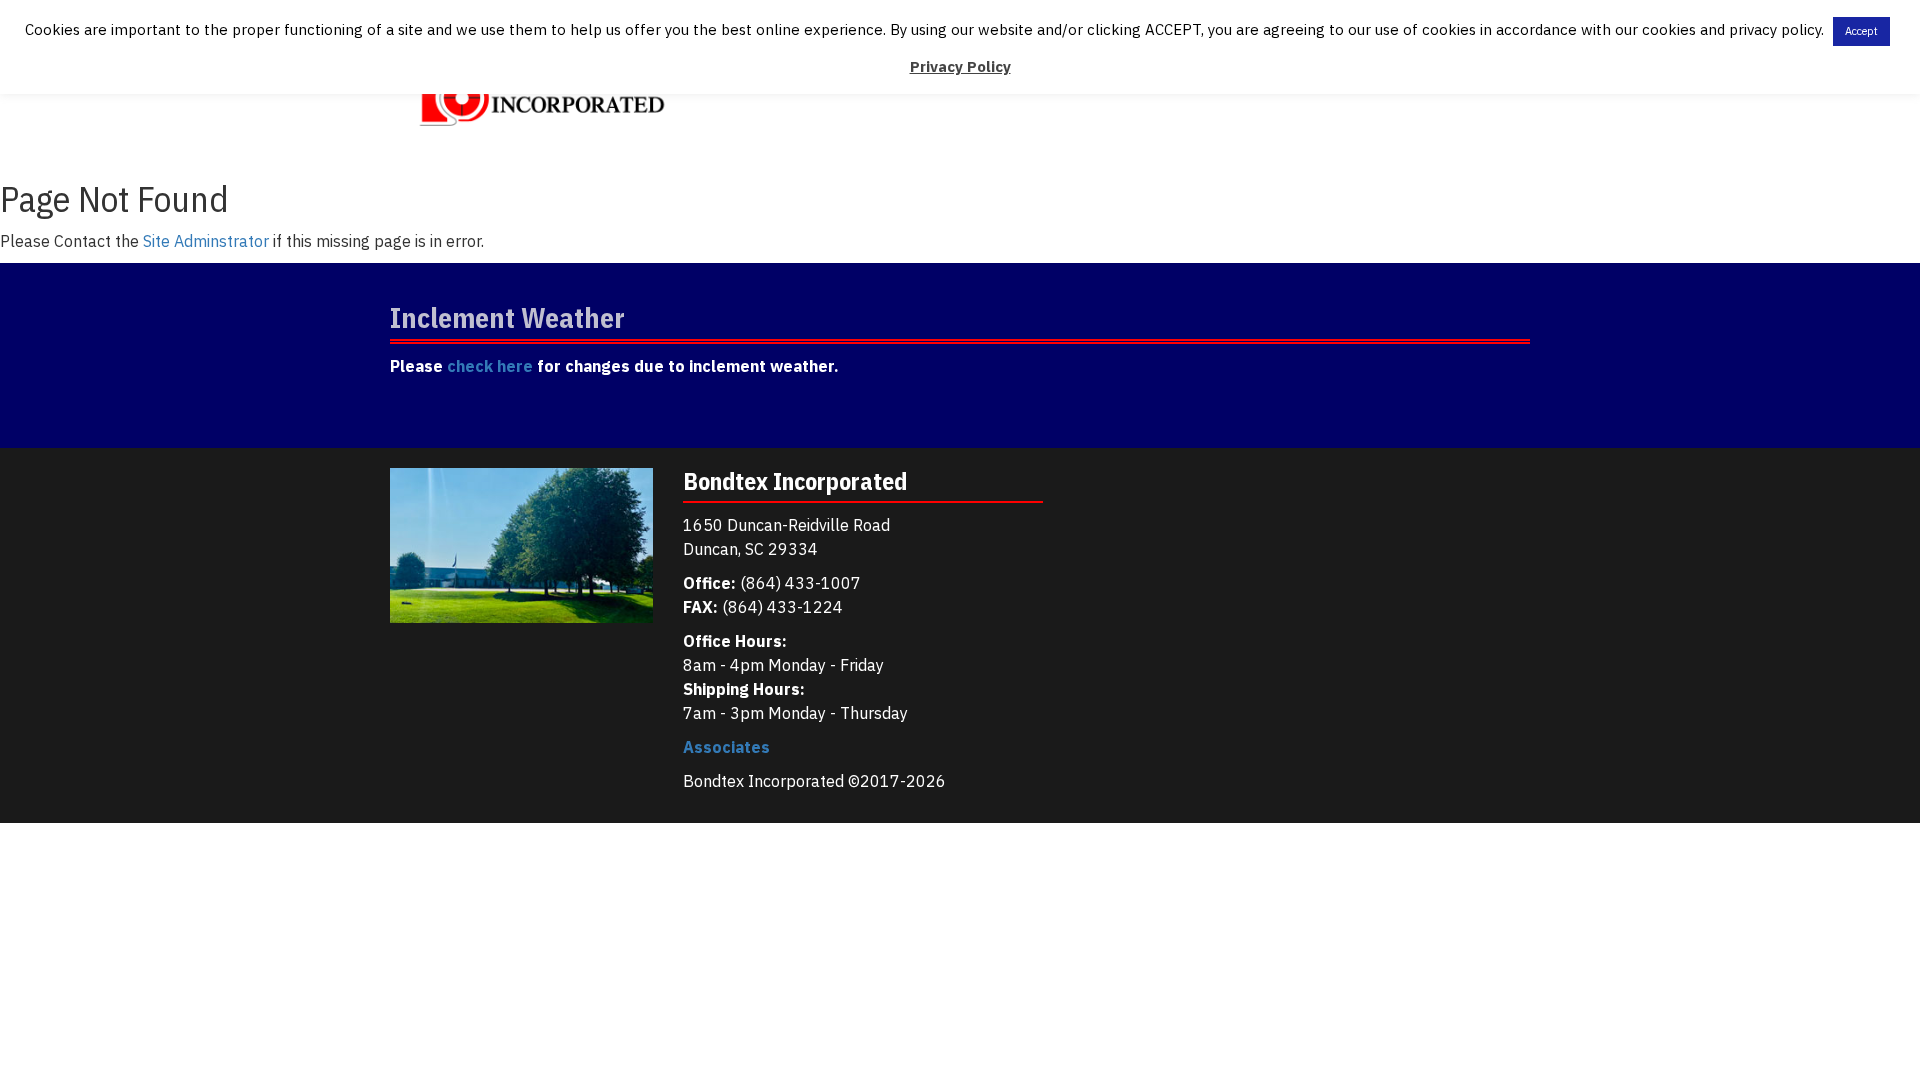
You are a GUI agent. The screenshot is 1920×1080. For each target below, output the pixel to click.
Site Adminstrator (206, 241)
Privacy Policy (960, 66)
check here (490, 366)
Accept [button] (1861, 31)
